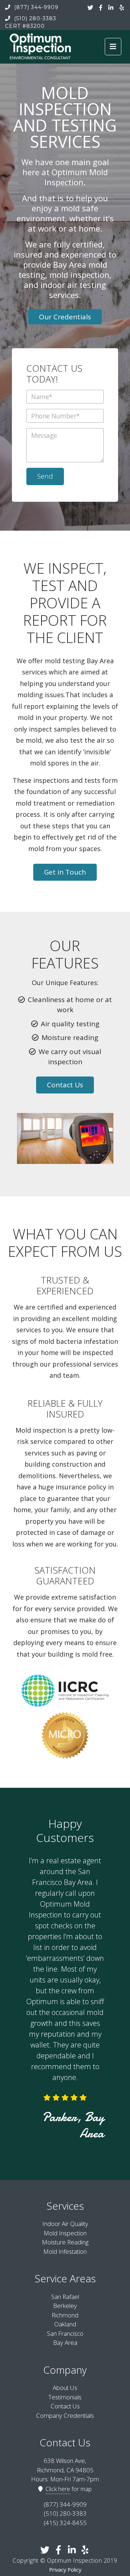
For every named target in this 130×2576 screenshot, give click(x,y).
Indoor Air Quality (65, 2224)
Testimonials (65, 2397)
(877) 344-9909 (35, 7)
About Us (65, 2388)
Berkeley (65, 2306)
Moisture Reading (65, 2242)
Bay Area (65, 2342)
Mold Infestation (65, 2251)
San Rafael (65, 2297)
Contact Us (65, 1085)
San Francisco (65, 2333)
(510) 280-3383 (34, 18)
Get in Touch (65, 872)
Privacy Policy (65, 2570)
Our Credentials (65, 317)
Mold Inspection (65, 2233)
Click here (58, 2489)
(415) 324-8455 (65, 2523)
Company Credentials (65, 2415)
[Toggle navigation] (113, 47)
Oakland (65, 2324)
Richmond (65, 2315)
